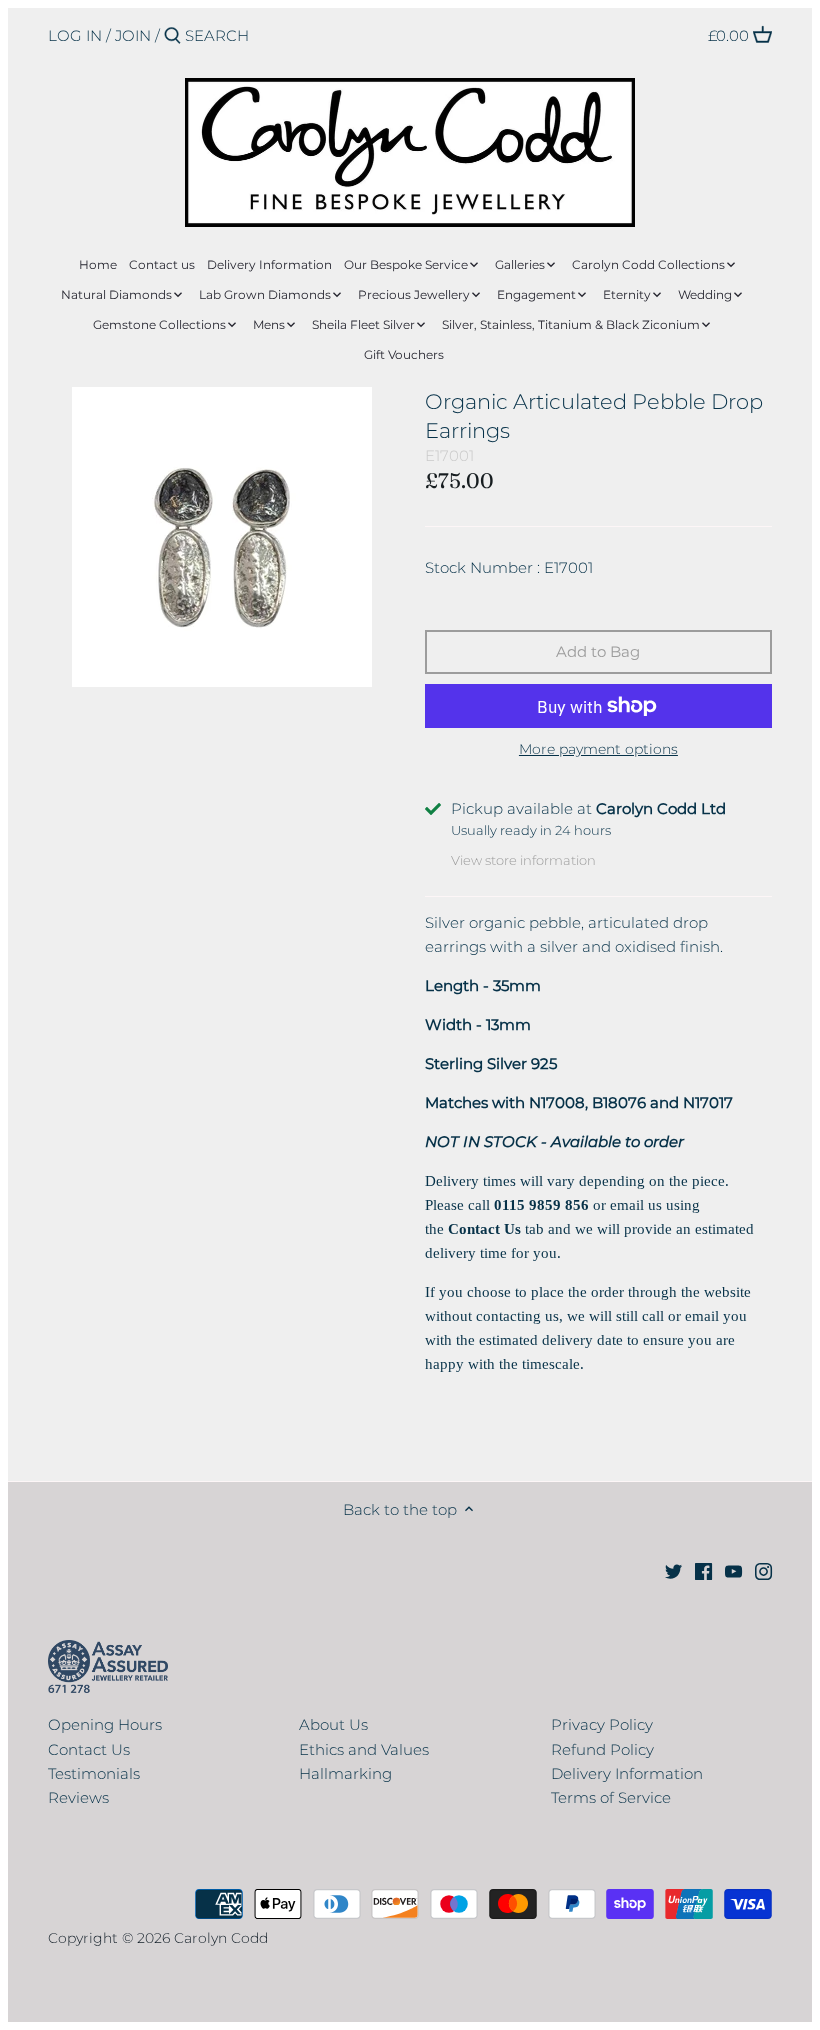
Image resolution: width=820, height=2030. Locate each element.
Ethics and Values (364, 1749)
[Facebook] (703, 1569)
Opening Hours (105, 1724)
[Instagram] (763, 1569)
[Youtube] (733, 1569)
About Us (333, 1724)
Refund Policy (602, 1749)
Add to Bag (598, 651)
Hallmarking (345, 1773)
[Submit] (172, 36)
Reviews (78, 1797)
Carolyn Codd (221, 1938)
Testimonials (94, 1773)
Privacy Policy (602, 1724)
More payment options (598, 749)
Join (133, 35)
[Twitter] (673, 1569)
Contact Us (89, 1749)
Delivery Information (627, 1773)
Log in (75, 35)
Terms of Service (611, 1797)
